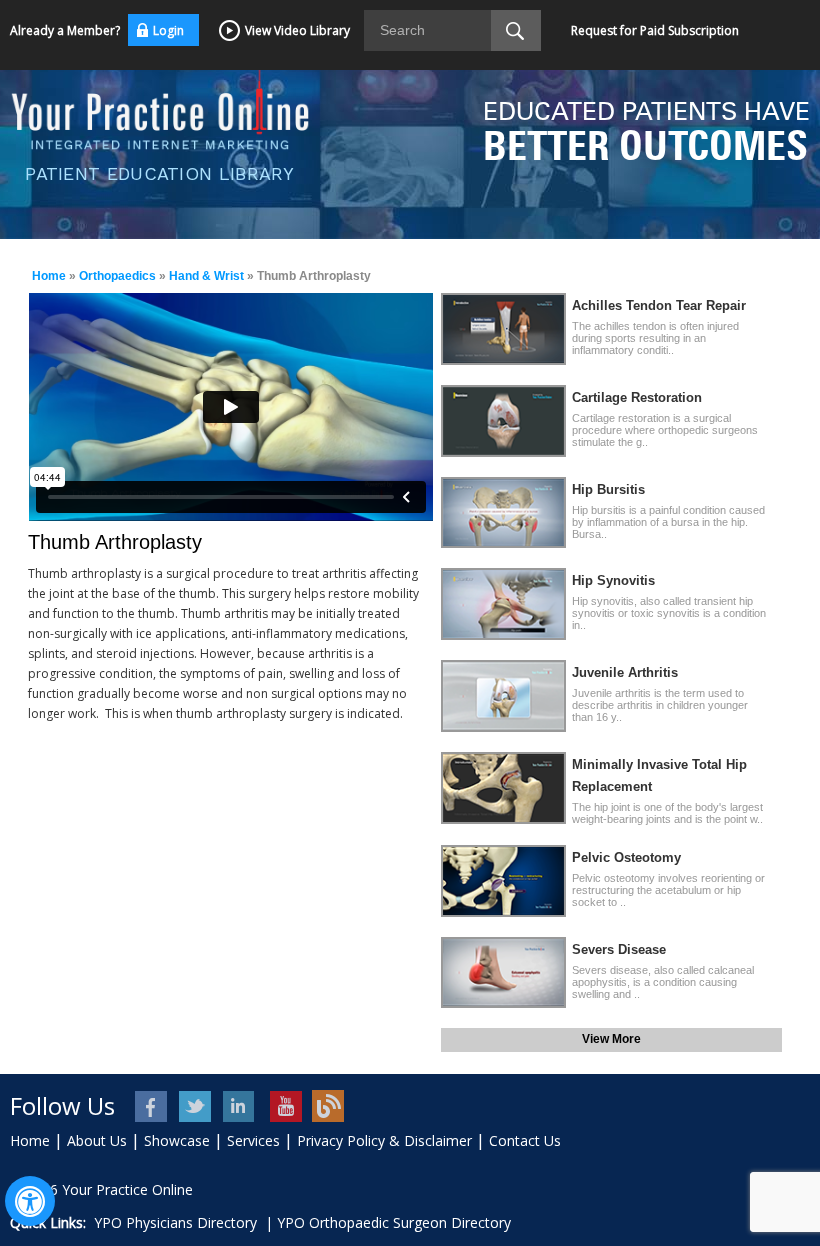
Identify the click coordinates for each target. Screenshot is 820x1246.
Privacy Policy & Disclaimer (384, 1140)
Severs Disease (619, 949)
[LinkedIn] (240, 1106)
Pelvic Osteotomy (626, 857)
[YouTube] (284, 1106)
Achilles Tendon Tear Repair (659, 305)
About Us (97, 1140)
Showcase (177, 1140)
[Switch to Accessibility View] (30, 1201)
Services (253, 1140)
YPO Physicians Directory (175, 1222)
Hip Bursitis (608, 489)
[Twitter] (196, 1106)
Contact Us (525, 1140)
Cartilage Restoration (637, 397)
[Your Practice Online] (160, 107)
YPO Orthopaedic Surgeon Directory (394, 1222)
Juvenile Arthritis (625, 672)
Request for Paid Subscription (655, 30)
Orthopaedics (117, 276)
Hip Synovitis (613, 580)
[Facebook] (152, 1106)
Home (49, 276)
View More (611, 1039)
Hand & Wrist (206, 276)
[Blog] (328, 1106)
